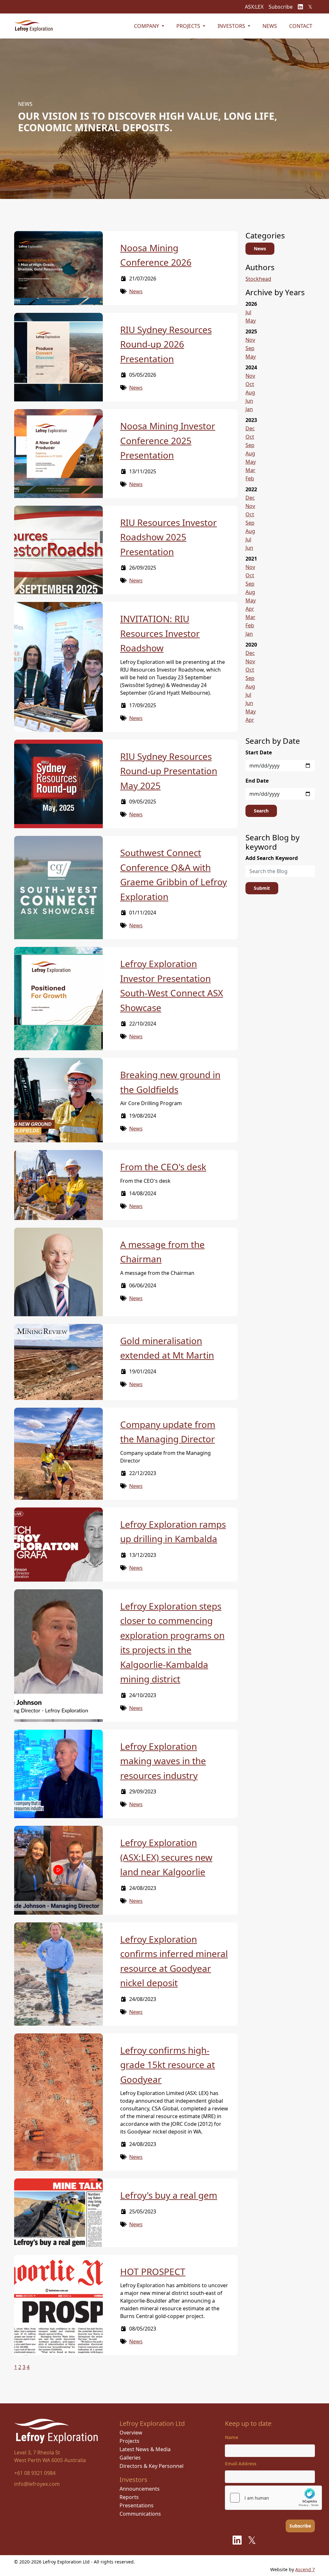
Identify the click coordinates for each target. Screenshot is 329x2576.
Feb (250, 478)
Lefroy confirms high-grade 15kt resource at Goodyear (168, 2065)
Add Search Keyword (272, 858)
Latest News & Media (145, 2449)
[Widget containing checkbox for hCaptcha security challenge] (273, 2498)
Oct (250, 384)
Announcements (140, 2489)
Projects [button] (189, 26)
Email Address (241, 2464)
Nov (250, 340)
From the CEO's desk (163, 1167)
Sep (250, 348)
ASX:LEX (254, 7)
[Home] (33, 26)
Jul (248, 312)
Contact (301, 26)
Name (231, 2437)
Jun (249, 401)
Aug (250, 392)
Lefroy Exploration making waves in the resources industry (163, 1761)
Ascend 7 (305, 2569)
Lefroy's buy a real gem (169, 2195)
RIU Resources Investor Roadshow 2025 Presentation (169, 537)
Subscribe (281, 7)
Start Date (259, 752)
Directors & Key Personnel (151, 2466)
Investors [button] (232, 26)
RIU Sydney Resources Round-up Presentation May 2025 (169, 771)
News (270, 26)
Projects (129, 2441)
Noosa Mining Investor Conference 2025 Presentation (168, 440)
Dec (250, 428)
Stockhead (258, 279)
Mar (250, 470)
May (251, 321)
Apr (250, 609)
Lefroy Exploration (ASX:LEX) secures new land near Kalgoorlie (166, 1857)
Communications (140, 2514)
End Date (257, 781)
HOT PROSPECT (153, 2271)
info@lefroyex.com (37, 2484)
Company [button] (147, 26)
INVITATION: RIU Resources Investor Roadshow (160, 633)
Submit (262, 888)
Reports (129, 2497)
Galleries (130, 2458)
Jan (249, 409)
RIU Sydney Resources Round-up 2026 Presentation (166, 344)
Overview (131, 2433)
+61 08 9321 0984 (35, 2473)
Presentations (137, 2505)
